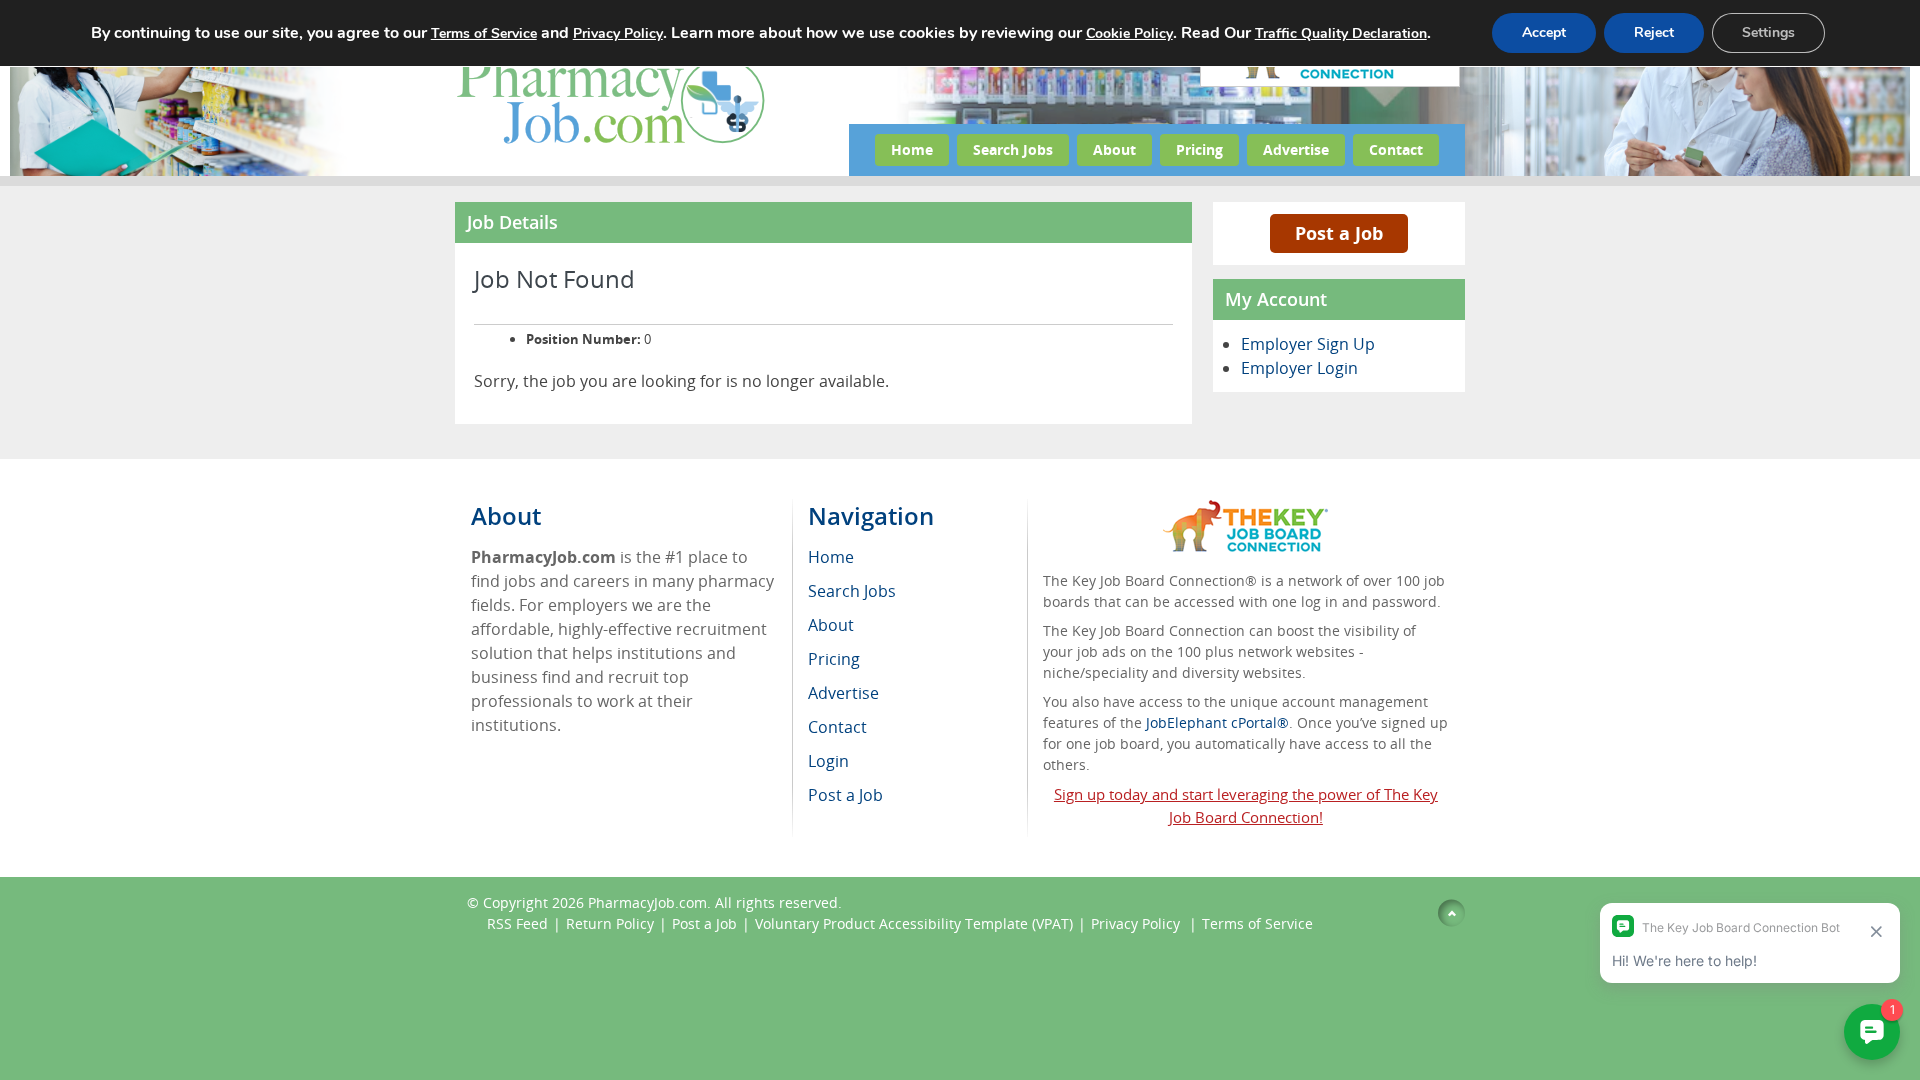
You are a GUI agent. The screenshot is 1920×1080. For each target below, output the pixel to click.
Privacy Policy (1137, 923)
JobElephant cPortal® (1217, 722)
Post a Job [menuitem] (845, 795)
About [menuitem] (831, 625)
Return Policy (610, 923)
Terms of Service (1257, 923)
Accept (1544, 32)
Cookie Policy (1129, 33)
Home (912, 149)
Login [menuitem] (828, 761)
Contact (1396, 149)
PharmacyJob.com (647, 902)
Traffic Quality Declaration (1341, 33)
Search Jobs (1013, 149)
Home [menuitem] (831, 557)
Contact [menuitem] (837, 727)
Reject (1654, 32)
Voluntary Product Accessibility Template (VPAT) (914, 923)
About (1114, 149)
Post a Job (1339, 233)
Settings (1768, 32)
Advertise (1296, 149)
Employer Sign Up (1308, 344)
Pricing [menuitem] (834, 659)
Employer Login (1299, 368)
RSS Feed (517, 923)
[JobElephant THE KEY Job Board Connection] (1245, 509)
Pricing (1199, 149)
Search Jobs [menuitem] (852, 591)
